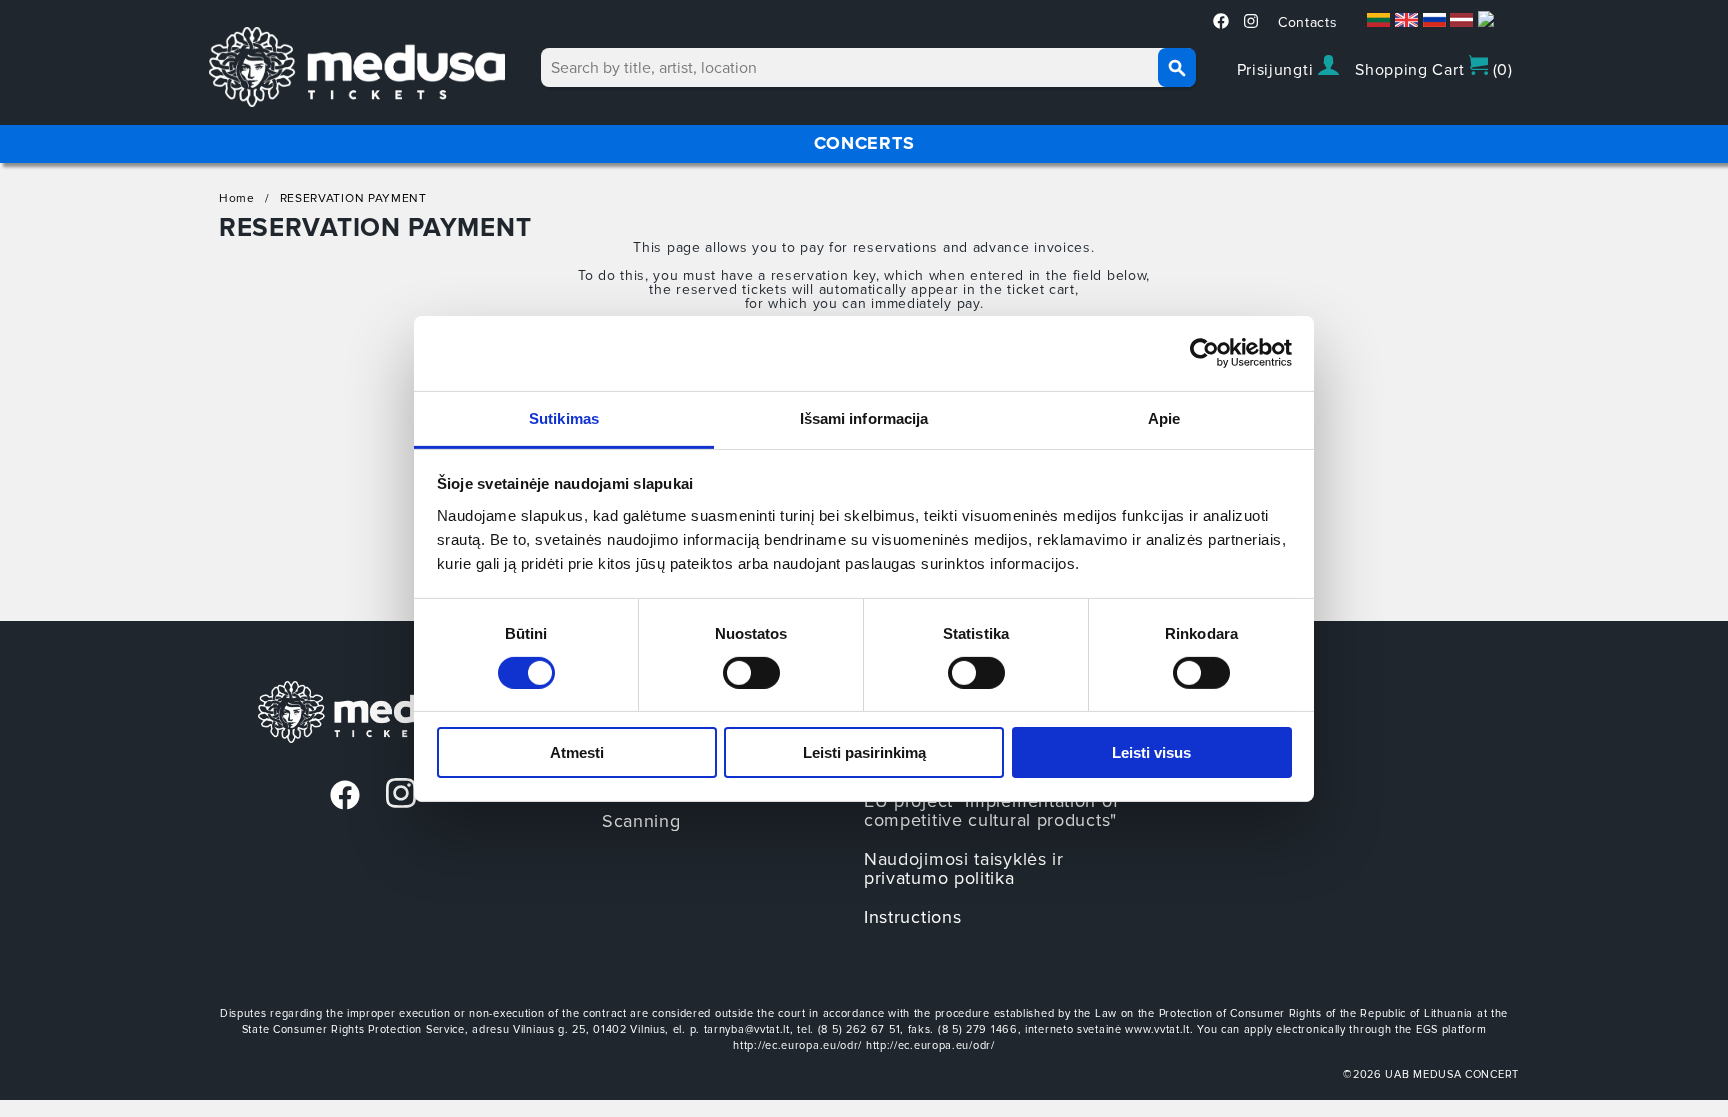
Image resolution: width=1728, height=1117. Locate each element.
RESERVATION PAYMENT (353, 198)
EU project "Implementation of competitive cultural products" (991, 810)
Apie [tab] (1164, 417)
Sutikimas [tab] (564, 417)
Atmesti (577, 752)
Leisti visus (1151, 752)
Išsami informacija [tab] (864, 417)
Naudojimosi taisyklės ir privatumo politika (964, 868)
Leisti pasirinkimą (864, 752)
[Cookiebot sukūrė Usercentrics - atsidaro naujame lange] (1204, 353)
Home (237, 198)
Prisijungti (1277, 70)
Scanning (641, 821)
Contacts (1308, 22)
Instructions (912, 917)
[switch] (751, 673)
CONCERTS (864, 143)
